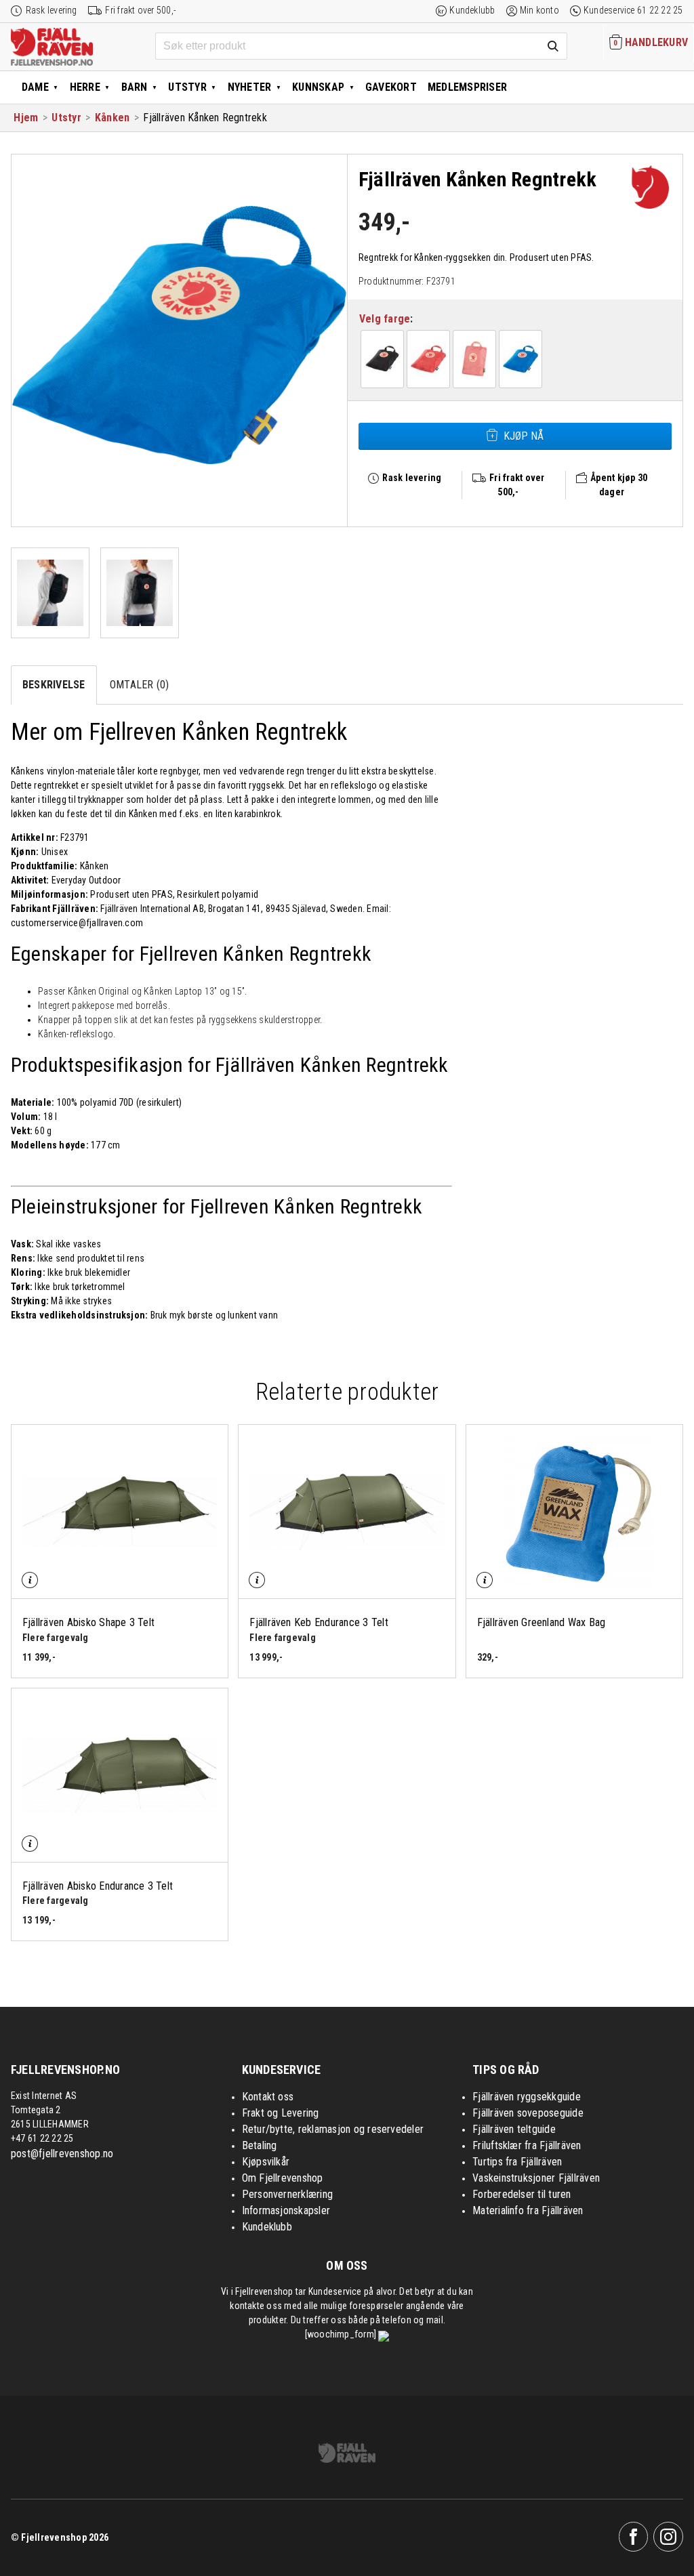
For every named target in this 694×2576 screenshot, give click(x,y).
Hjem (26, 118)
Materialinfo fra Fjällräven (528, 2210)
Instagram (668, 2537)
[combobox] (362, 46)
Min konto (539, 10)
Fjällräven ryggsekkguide (527, 2097)
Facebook (634, 2537)
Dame (35, 87)
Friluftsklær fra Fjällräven (527, 2145)
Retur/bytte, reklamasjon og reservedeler (333, 2129)
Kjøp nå (524, 436)
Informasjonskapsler (286, 2210)
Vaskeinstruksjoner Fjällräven (536, 2178)
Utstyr (187, 87)
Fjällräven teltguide (514, 2129)
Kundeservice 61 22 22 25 (633, 10)
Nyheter (250, 87)
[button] (382, 359)
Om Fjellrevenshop (283, 2178)
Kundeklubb (472, 10)
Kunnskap (318, 87)
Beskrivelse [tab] (54, 685)
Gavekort (391, 87)
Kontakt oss (268, 2097)
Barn (135, 87)
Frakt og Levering (281, 2113)
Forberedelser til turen (522, 2194)
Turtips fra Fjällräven (517, 2162)
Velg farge (385, 319)
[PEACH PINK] (428, 359)
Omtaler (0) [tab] (140, 685)
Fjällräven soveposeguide (528, 2113)
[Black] (382, 359)
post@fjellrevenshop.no (62, 2154)
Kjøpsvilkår (266, 2162)
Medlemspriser (467, 87)
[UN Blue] (520, 359)
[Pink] (474, 359)
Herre (85, 87)
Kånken (112, 118)
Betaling (260, 2145)
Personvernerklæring (288, 2194)
